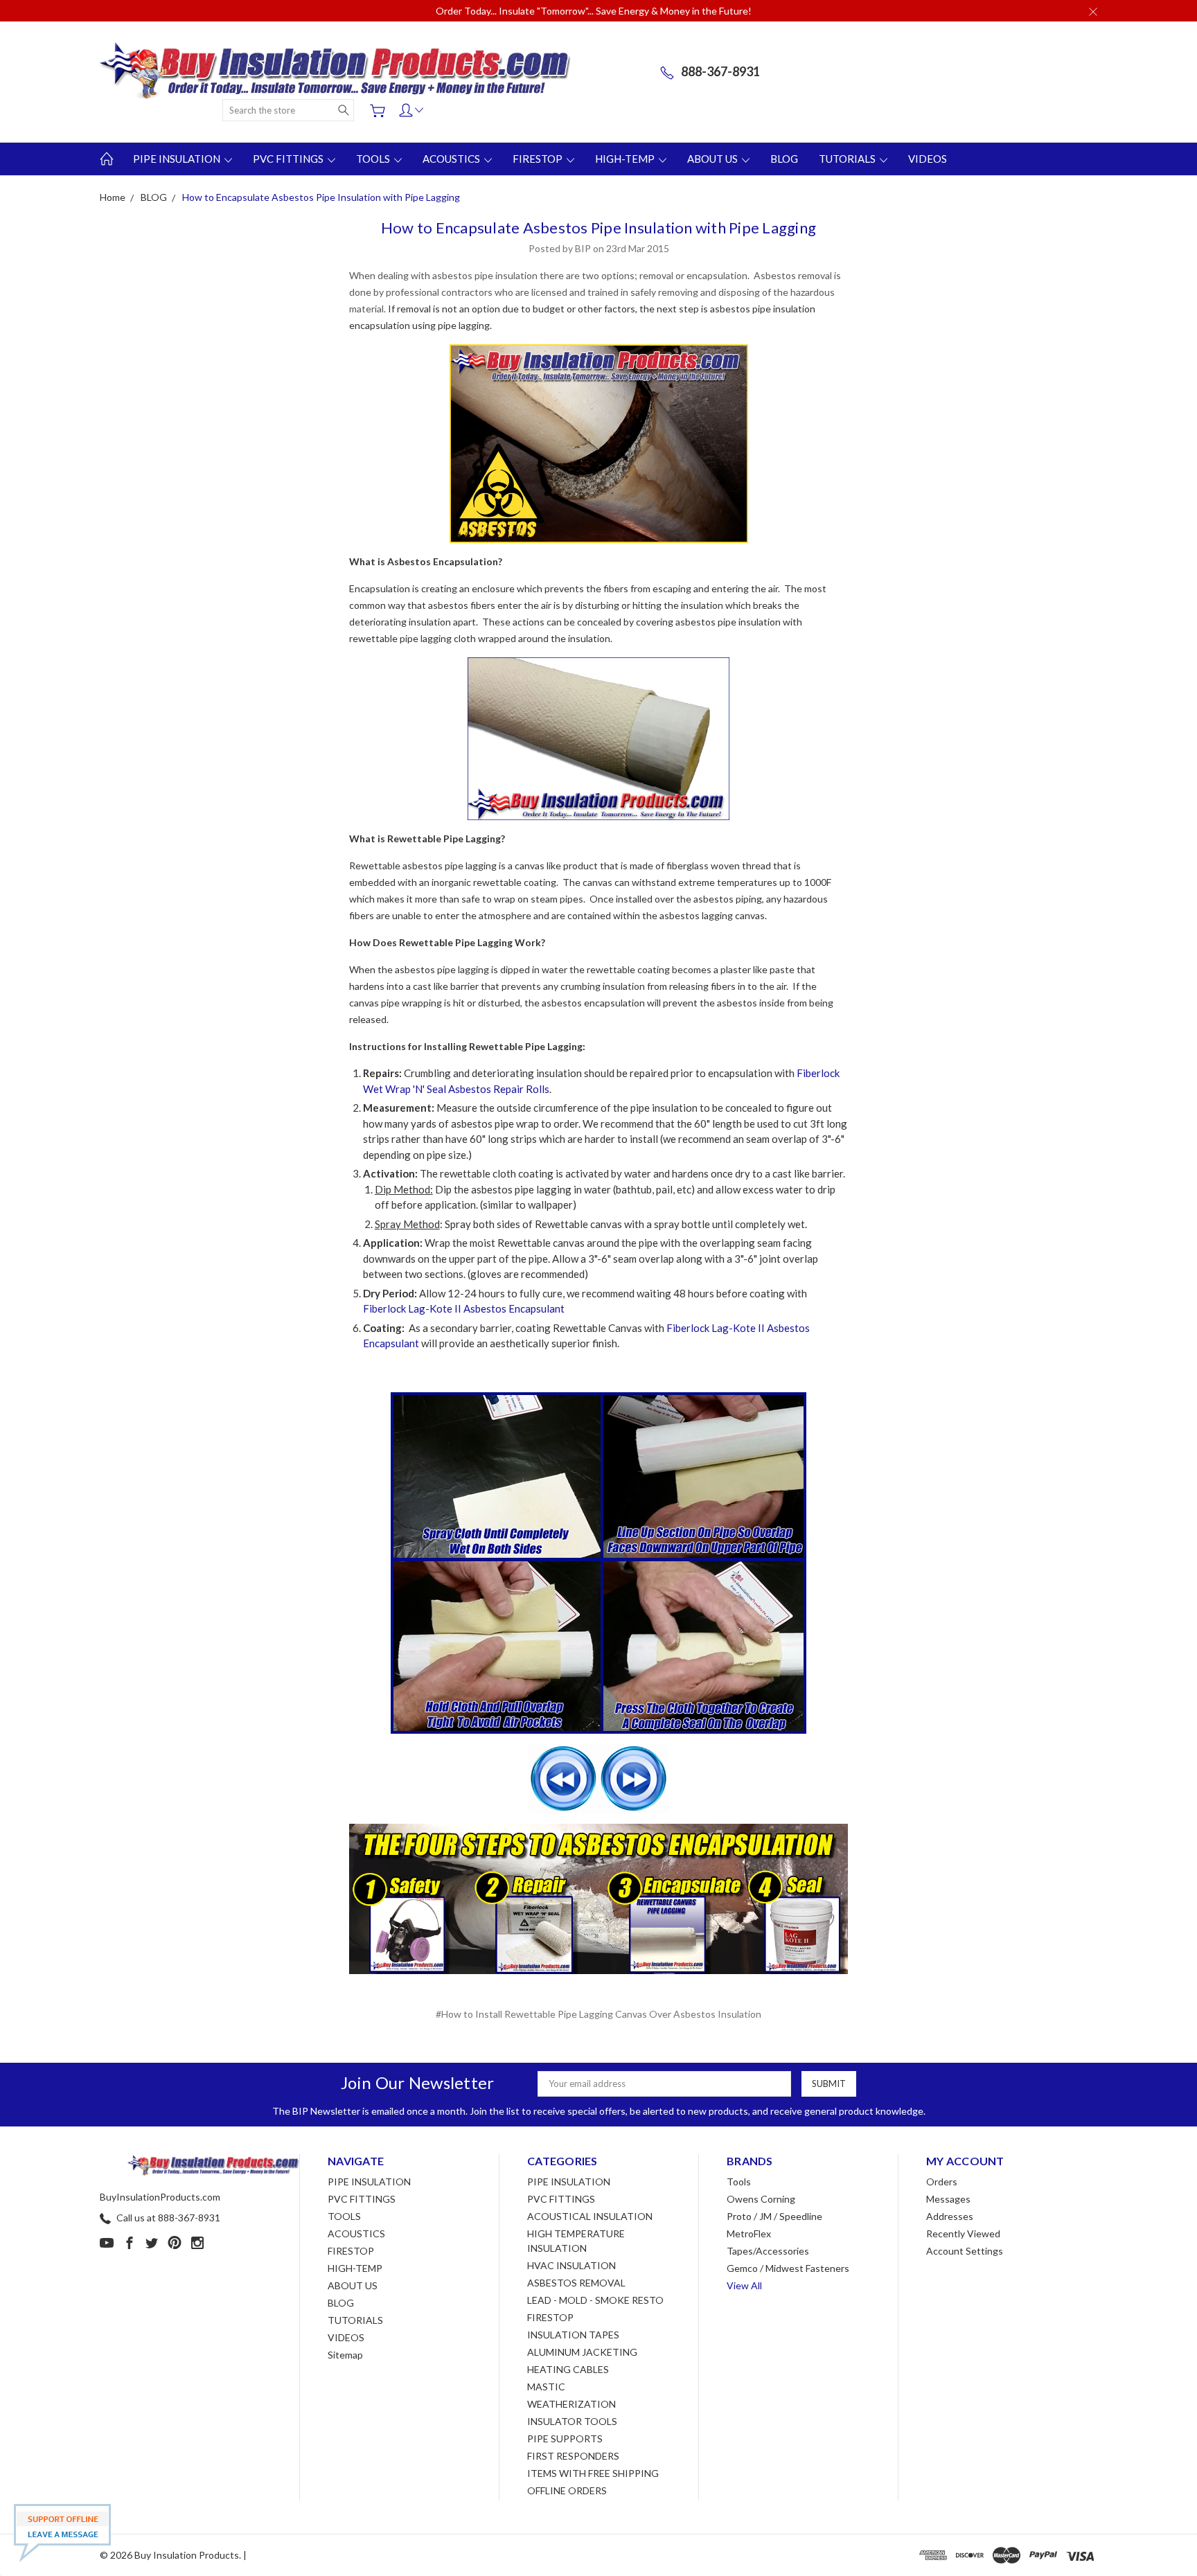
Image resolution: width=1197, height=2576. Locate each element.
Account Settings (965, 2251)
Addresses (950, 2216)
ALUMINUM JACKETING (582, 2352)
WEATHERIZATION (571, 2404)
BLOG (784, 159)
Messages (948, 2199)
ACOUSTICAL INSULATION (590, 2216)
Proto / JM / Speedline (774, 2216)
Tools (739, 2182)
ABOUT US (713, 159)
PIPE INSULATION (178, 159)
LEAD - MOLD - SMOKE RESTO (595, 2300)
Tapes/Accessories (768, 2251)
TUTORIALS (848, 159)
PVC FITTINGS (289, 159)
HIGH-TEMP (626, 159)
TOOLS (374, 159)
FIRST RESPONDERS (573, 2456)
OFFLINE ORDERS (567, 2490)
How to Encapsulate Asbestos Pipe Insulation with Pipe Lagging (598, 228)
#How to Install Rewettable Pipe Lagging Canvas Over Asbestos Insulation (598, 2014)
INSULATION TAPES (573, 2335)
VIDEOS (928, 159)
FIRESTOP (539, 159)
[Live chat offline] (62, 2533)
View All (744, 2285)
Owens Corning (761, 2199)
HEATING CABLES (568, 2369)
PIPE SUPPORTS (565, 2439)
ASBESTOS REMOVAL (576, 2283)
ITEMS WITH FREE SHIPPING (593, 2473)
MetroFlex (749, 2233)
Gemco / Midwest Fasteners (788, 2268)
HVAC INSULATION (571, 2265)
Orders (942, 2182)
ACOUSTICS (452, 159)
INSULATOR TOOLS (572, 2421)
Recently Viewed (963, 2233)
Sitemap (345, 2355)
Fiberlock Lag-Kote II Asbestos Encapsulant (464, 1308)
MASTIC (546, 2387)
